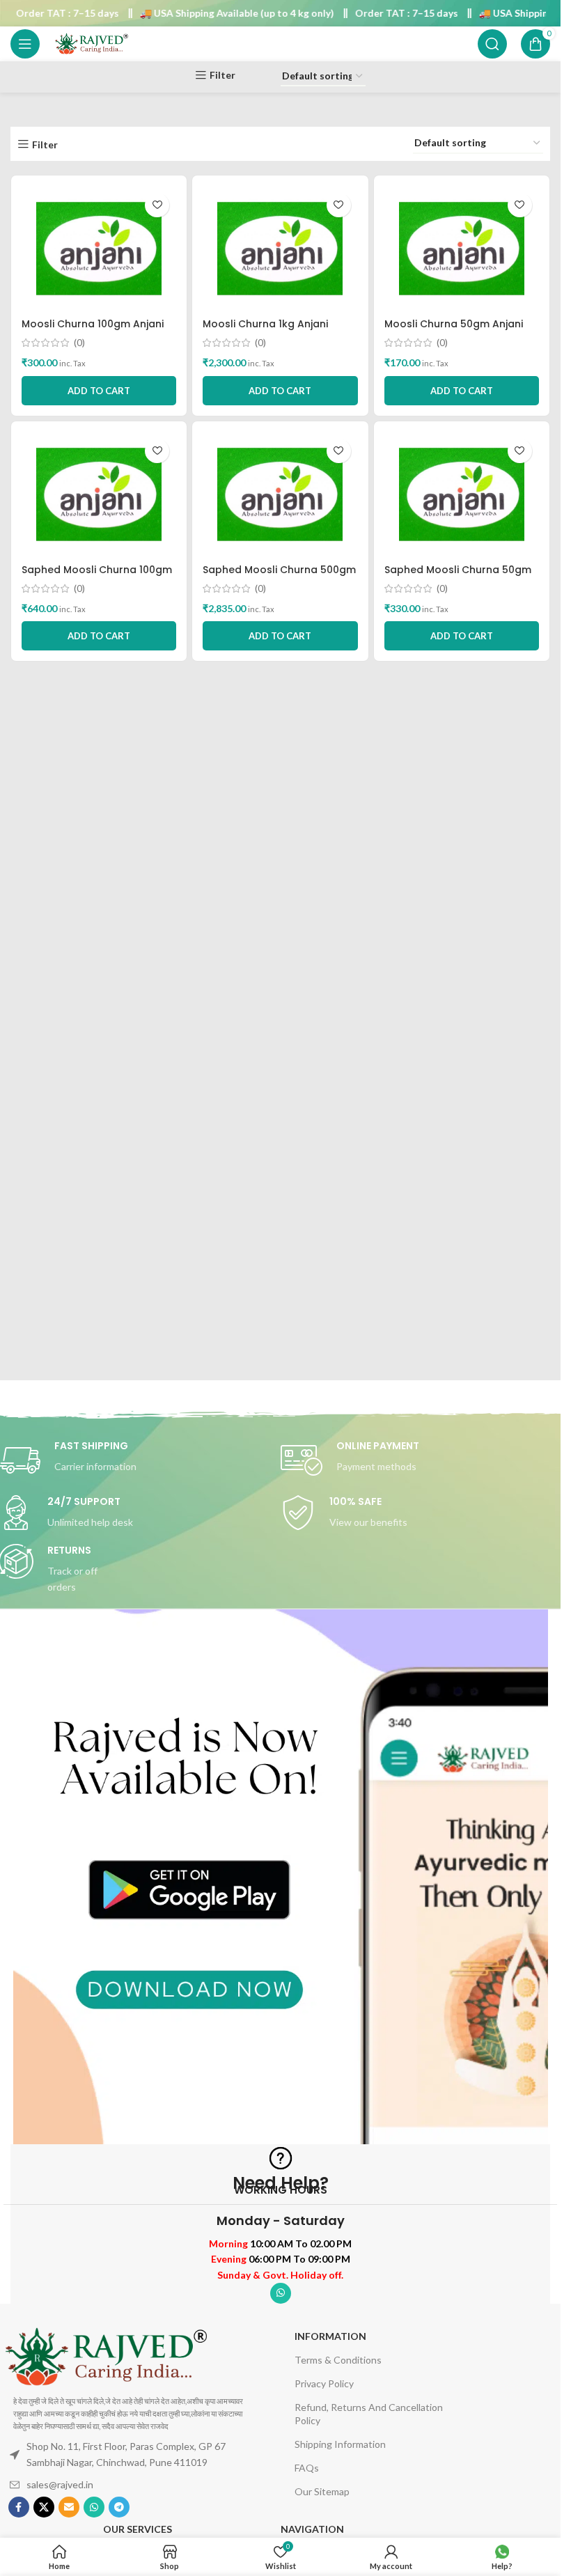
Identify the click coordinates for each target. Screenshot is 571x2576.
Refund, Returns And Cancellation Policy (369, 2413)
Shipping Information (340, 2444)
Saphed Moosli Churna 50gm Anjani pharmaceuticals (458, 577)
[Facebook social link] (19, 2507)
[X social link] (44, 2507)
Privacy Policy (324, 2383)
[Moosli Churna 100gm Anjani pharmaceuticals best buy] (99, 249)
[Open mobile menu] (25, 44)
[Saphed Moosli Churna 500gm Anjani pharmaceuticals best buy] (280, 494)
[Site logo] (91, 43)
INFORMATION (330, 2336)
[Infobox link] (422, 1460)
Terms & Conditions (338, 2360)
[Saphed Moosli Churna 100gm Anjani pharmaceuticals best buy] (99, 494)
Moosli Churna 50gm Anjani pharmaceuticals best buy (454, 331)
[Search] (492, 44)
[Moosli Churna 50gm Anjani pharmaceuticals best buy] (462, 249)
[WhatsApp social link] (281, 2293)
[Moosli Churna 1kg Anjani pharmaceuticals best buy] (280, 249)
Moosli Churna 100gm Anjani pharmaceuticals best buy (93, 331)
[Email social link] (69, 2507)
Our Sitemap (322, 2491)
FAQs (307, 2468)
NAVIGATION (312, 2529)
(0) (79, 343)
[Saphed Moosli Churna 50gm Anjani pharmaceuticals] (462, 494)
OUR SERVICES (138, 2529)
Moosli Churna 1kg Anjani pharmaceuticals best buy (269, 331)
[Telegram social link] (119, 2507)
